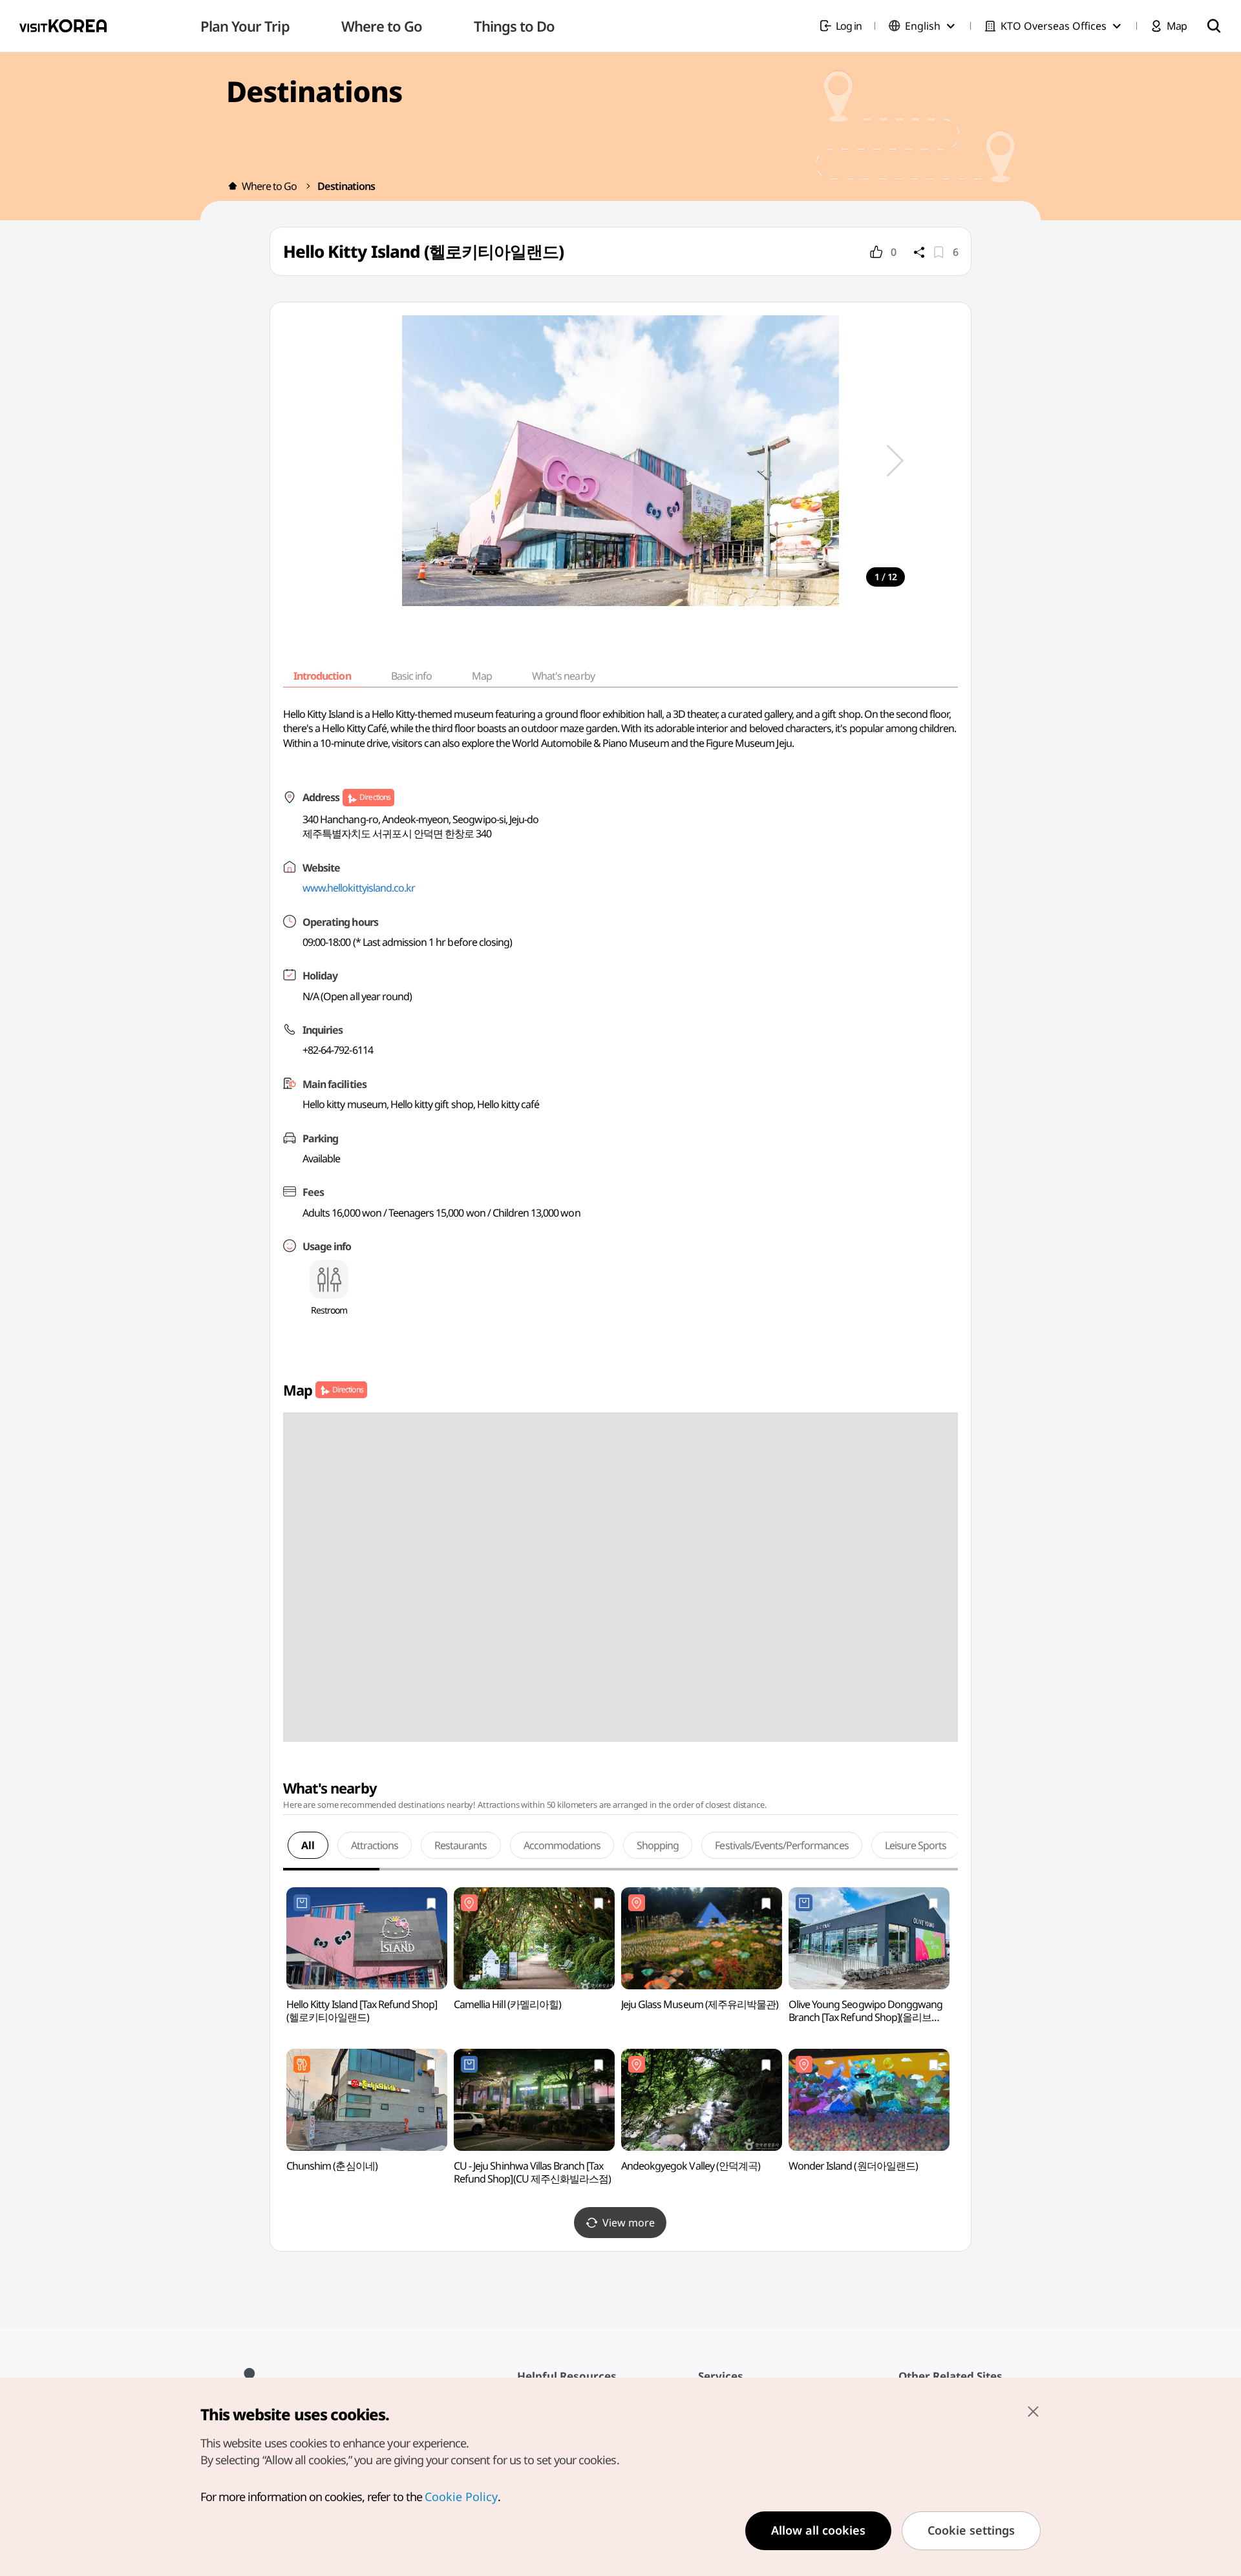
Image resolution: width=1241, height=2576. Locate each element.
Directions (375, 797)
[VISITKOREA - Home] (63, 26)
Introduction (322, 676)
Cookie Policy (461, 2497)
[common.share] (919, 252)
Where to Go (269, 186)
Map (482, 676)
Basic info (411, 676)
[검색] (1214, 26)
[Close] (1033, 2411)
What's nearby (563, 676)
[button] (895, 461)
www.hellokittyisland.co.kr (359, 888)
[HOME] (233, 186)
